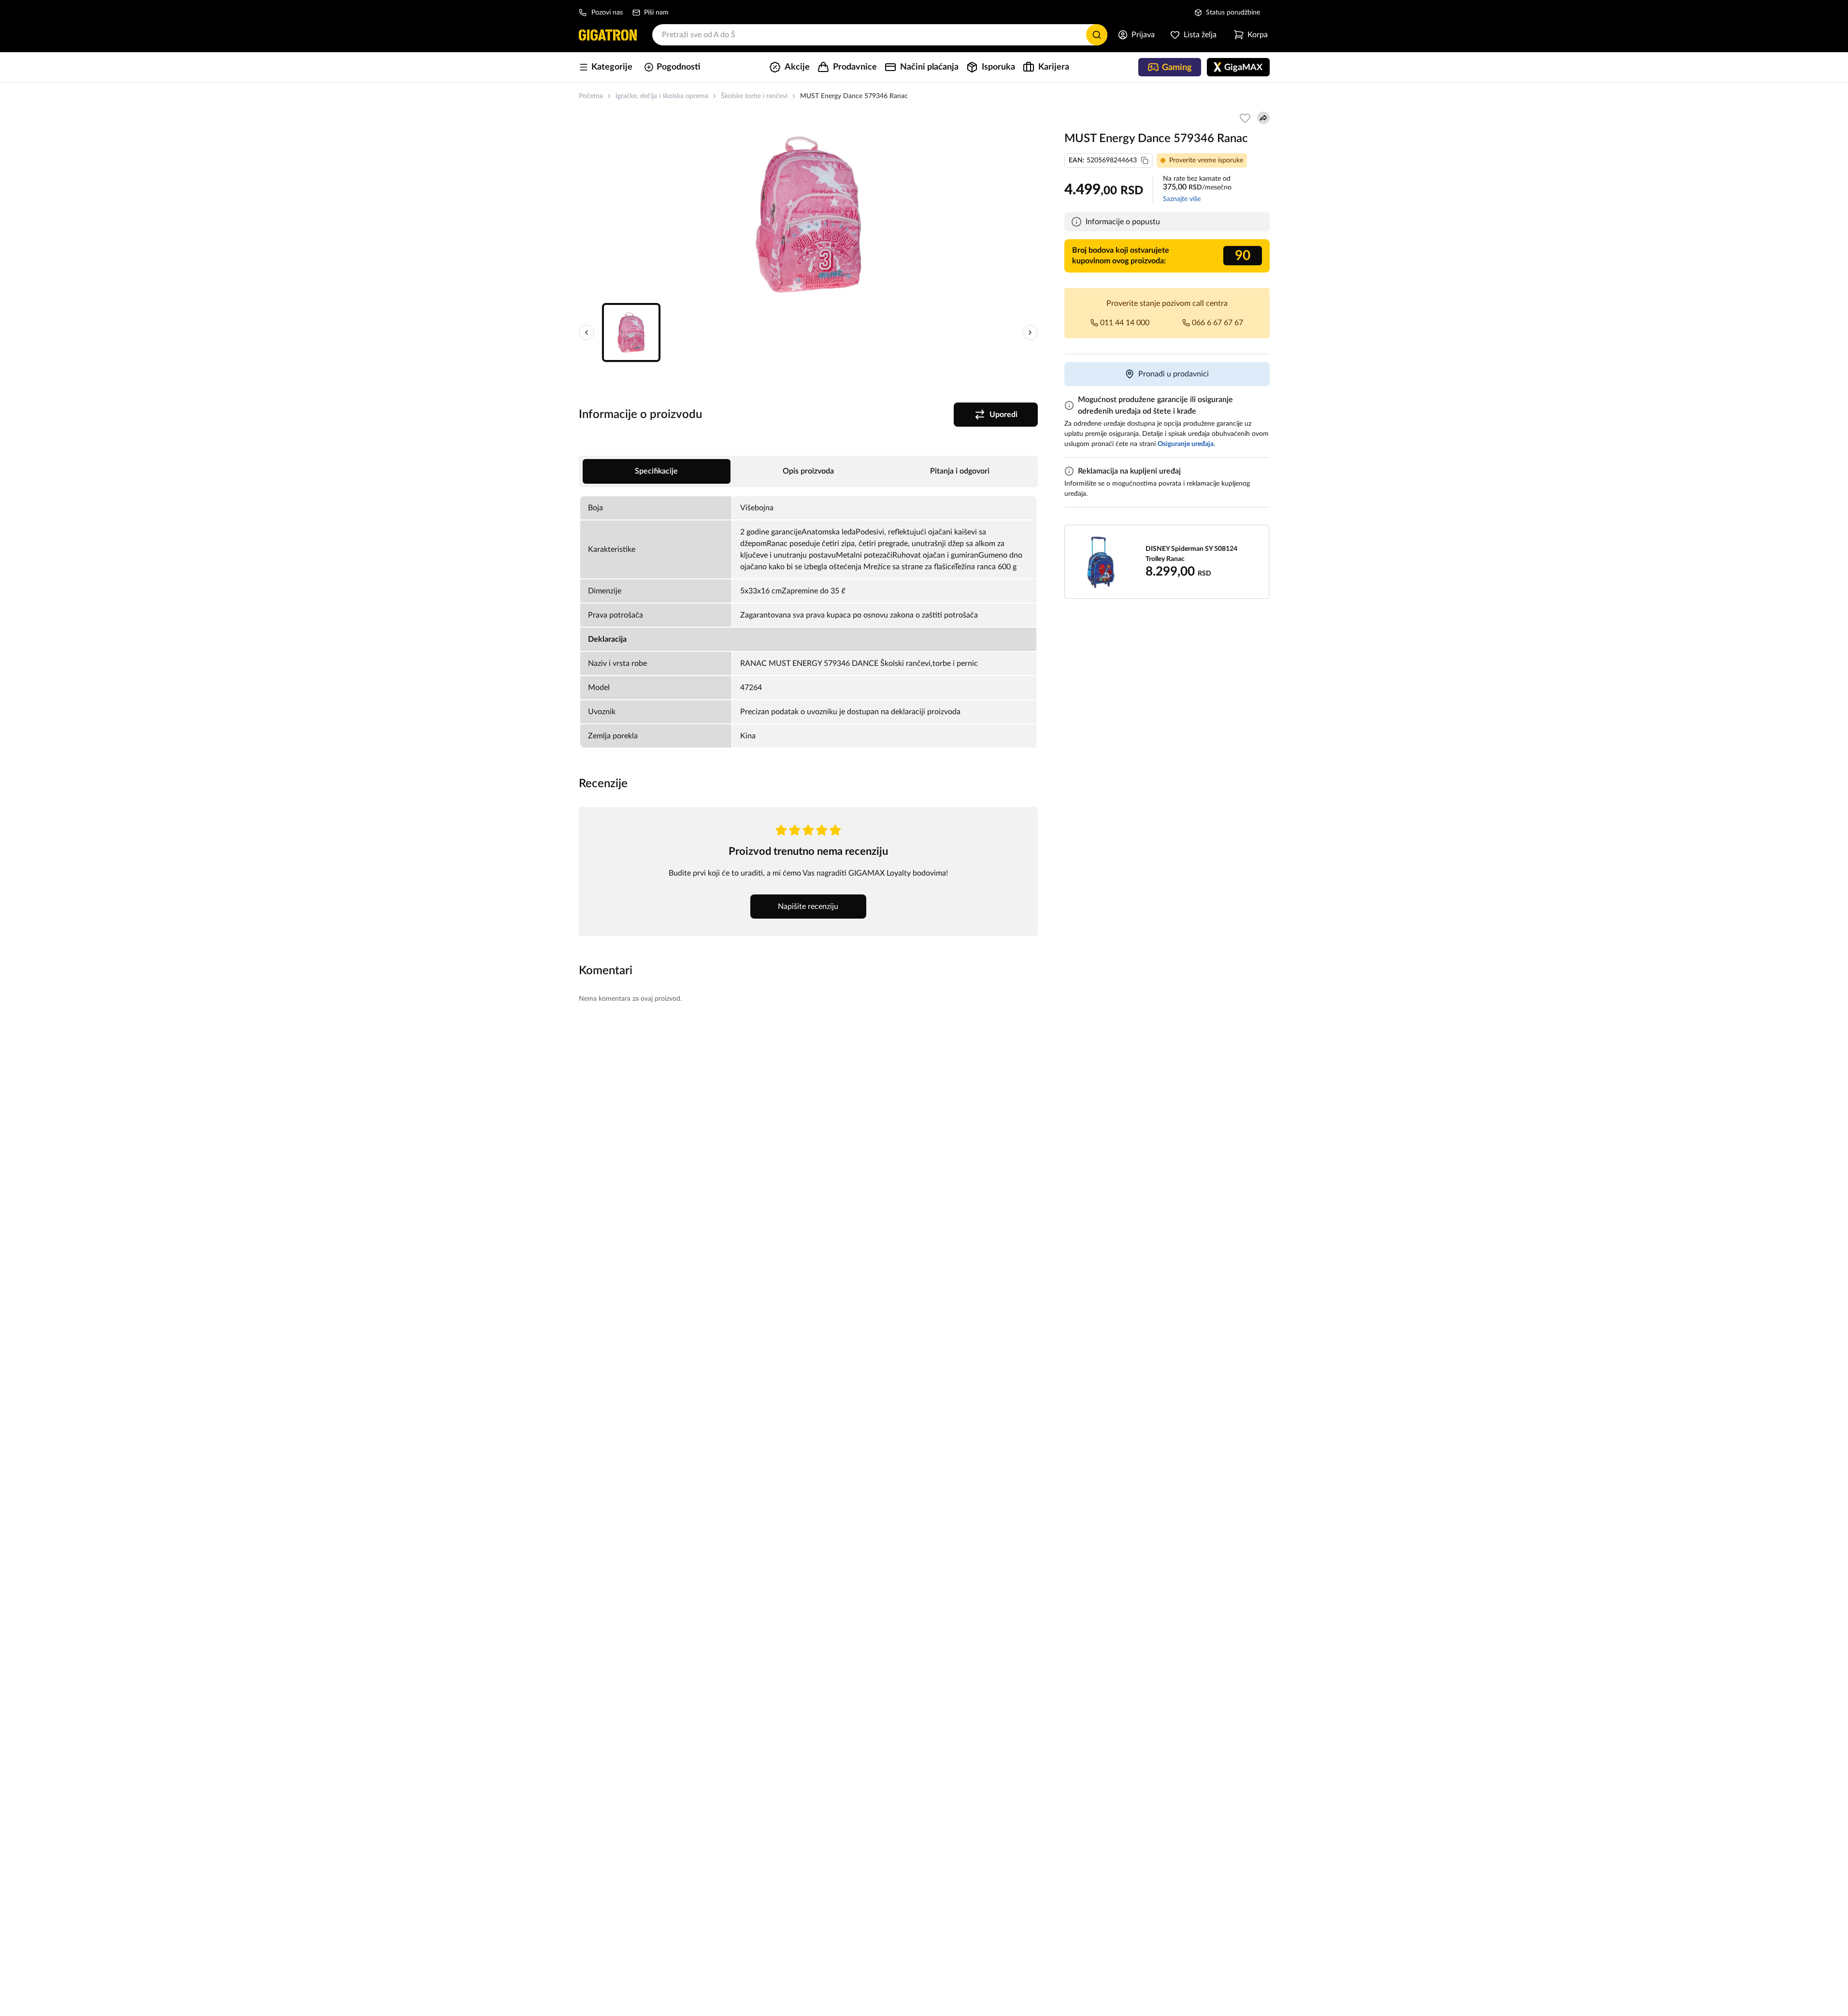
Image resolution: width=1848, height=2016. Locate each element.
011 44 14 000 (1125, 323)
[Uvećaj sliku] (808, 215)
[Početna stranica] (608, 35)
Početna (591, 96)
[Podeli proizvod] (1263, 118)
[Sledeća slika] (1030, 332)
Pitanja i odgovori (960, 471)
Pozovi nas (607, 13)
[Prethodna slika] (587, 332)
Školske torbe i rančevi (754, 96)
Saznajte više (1182, 199)
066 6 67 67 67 (1218, 323)
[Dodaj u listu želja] (1245, 118)
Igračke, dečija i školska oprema (662, 96)
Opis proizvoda (808, 471)
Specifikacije (656, 471)
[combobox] (880, 35)
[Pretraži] (1097, 35)
